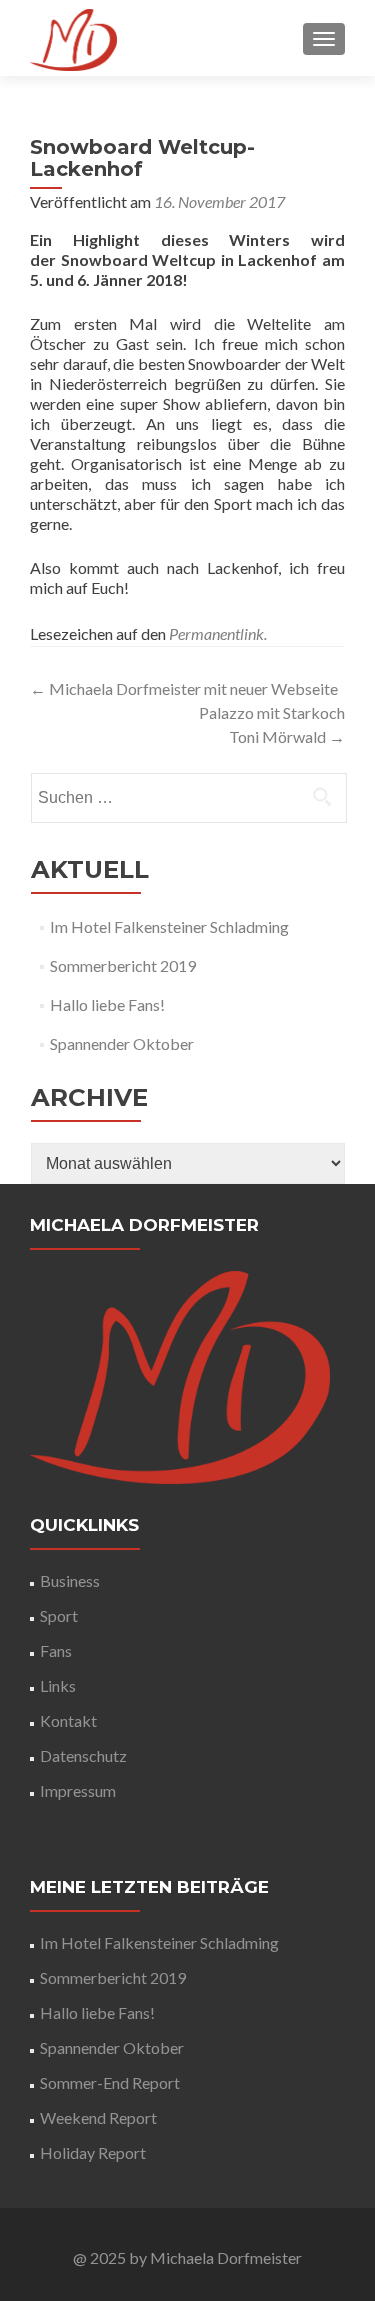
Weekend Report (98, 2117)
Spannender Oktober (122, 1043)
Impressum (78, 1790)
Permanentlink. (218, 633)
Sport (59, 1615)
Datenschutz (83, 1755)
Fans (56, 1650)
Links (58, 1685)
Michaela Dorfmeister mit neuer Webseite (184, 688)
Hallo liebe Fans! (107, 1004)
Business (70, 1580)
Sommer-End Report (110, 2082)
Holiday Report (93, 2152)
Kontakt (68, 1720)
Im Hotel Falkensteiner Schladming (169, 926)
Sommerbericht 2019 (123, 965)
